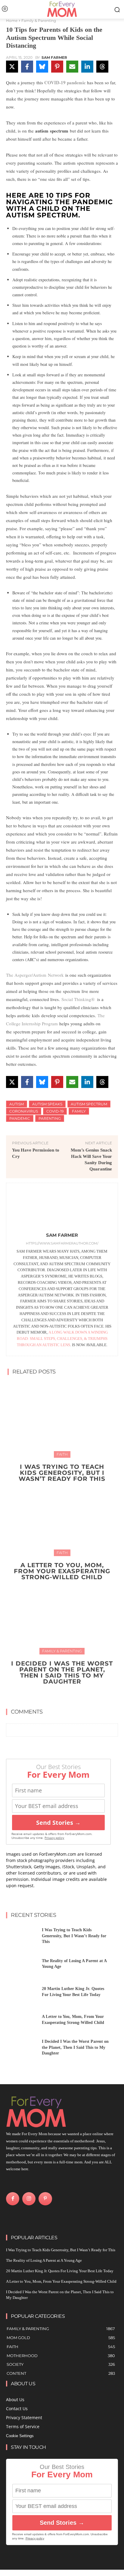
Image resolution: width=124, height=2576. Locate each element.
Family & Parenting (39, 21)
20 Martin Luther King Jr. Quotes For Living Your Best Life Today (60, 2271)
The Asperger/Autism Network (35, 975)
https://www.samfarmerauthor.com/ (62, 1243)
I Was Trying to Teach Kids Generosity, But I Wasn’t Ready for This (62, 1473)
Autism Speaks (47, 1104)
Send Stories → (58, 1823)
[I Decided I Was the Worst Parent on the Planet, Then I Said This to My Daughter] (62, 1616)
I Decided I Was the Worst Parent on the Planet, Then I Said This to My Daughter (62, 1672)
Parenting (50, 1118)
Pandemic (20, 1118)
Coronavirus (24, 1111)
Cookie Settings (20, 2436)
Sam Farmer (54, 58)
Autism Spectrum (89, 1104)
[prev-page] (56, 1695)
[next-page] (66, 1695)
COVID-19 (55, 1111)
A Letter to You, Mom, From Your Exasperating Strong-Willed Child (62, 1571)
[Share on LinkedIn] (87, 67)
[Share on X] (12, 67)
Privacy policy (54, 1838)
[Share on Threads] (102, 67)
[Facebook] (13, 2199)
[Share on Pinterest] (57, 67)
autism (17, 1104)
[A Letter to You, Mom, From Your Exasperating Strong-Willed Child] (62, 1517)
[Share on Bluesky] (42, 67)
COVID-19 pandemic (65, 82)
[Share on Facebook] (27, 67)
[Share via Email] (72, 67)
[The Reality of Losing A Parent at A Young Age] (22, 1966)
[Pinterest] (45, 2199)
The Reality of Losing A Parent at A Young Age (44, 2260)
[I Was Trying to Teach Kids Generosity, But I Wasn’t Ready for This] (62, 1419)
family (79, 1111)
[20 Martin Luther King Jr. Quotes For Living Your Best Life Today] (22, 1993)
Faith (62, 1454)
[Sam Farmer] (62, 1209)
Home (12, 21)
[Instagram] (29, 2199)
